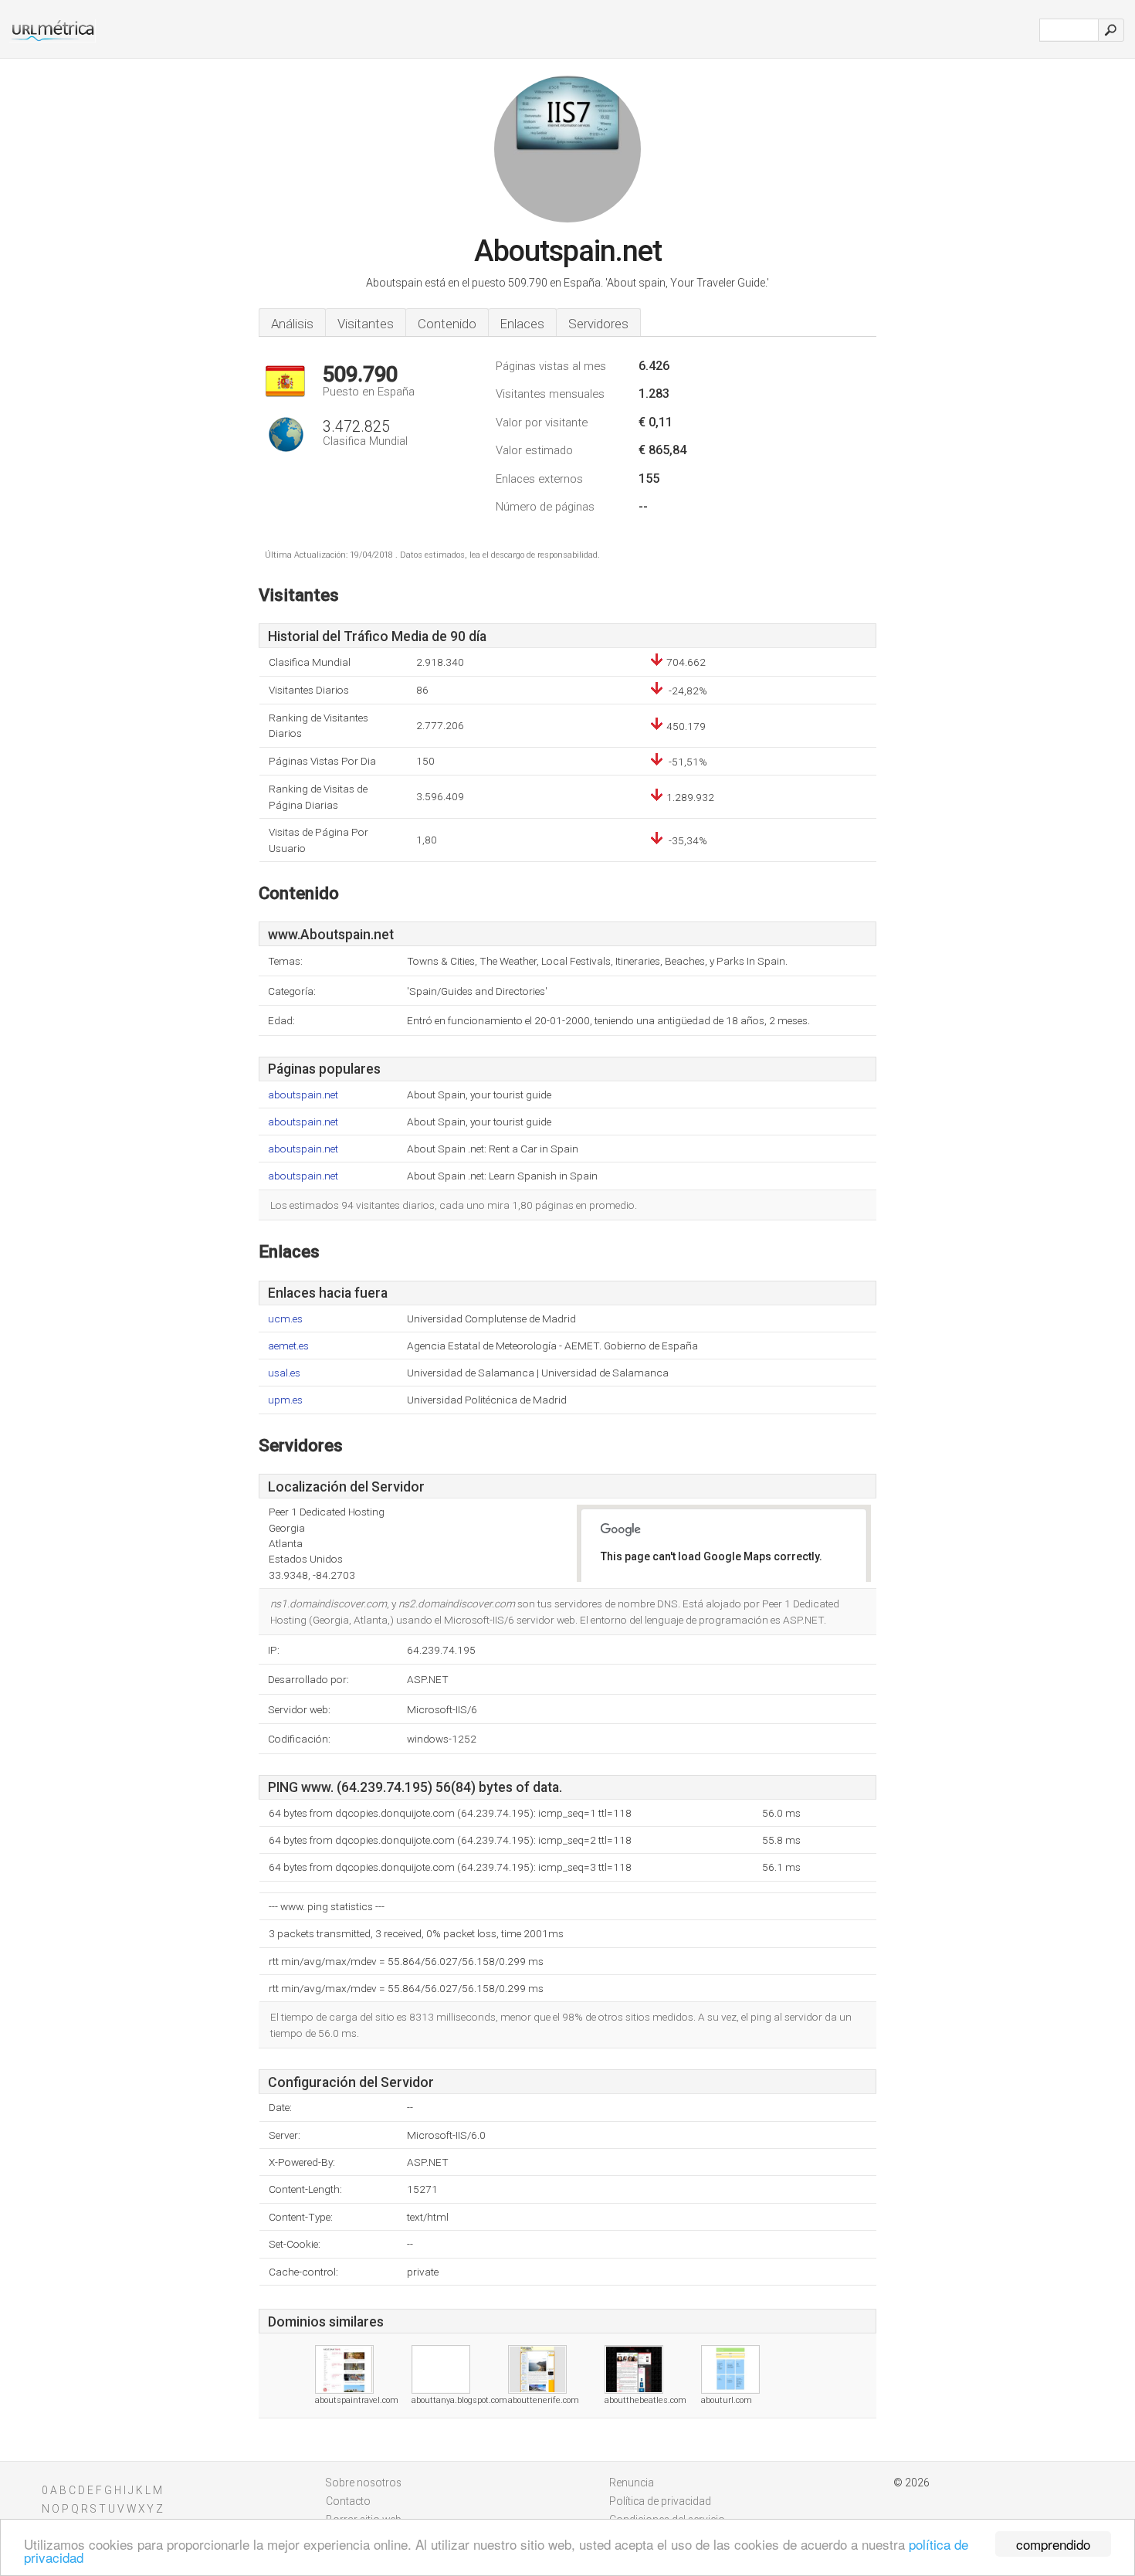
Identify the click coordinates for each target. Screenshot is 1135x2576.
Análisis (292, 324)
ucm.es (285, 1319)
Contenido (447, 324)
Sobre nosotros (364, 2483)
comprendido (1053, 2544)
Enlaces (522, 324)
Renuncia (632, 2483)
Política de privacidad (660, 2501)
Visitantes (366, 324)
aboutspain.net (303, 1095)
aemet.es (288, 1346)
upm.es (285, 1400)
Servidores (598, 324)
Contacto (348, 2501)
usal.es (284, 1373)
